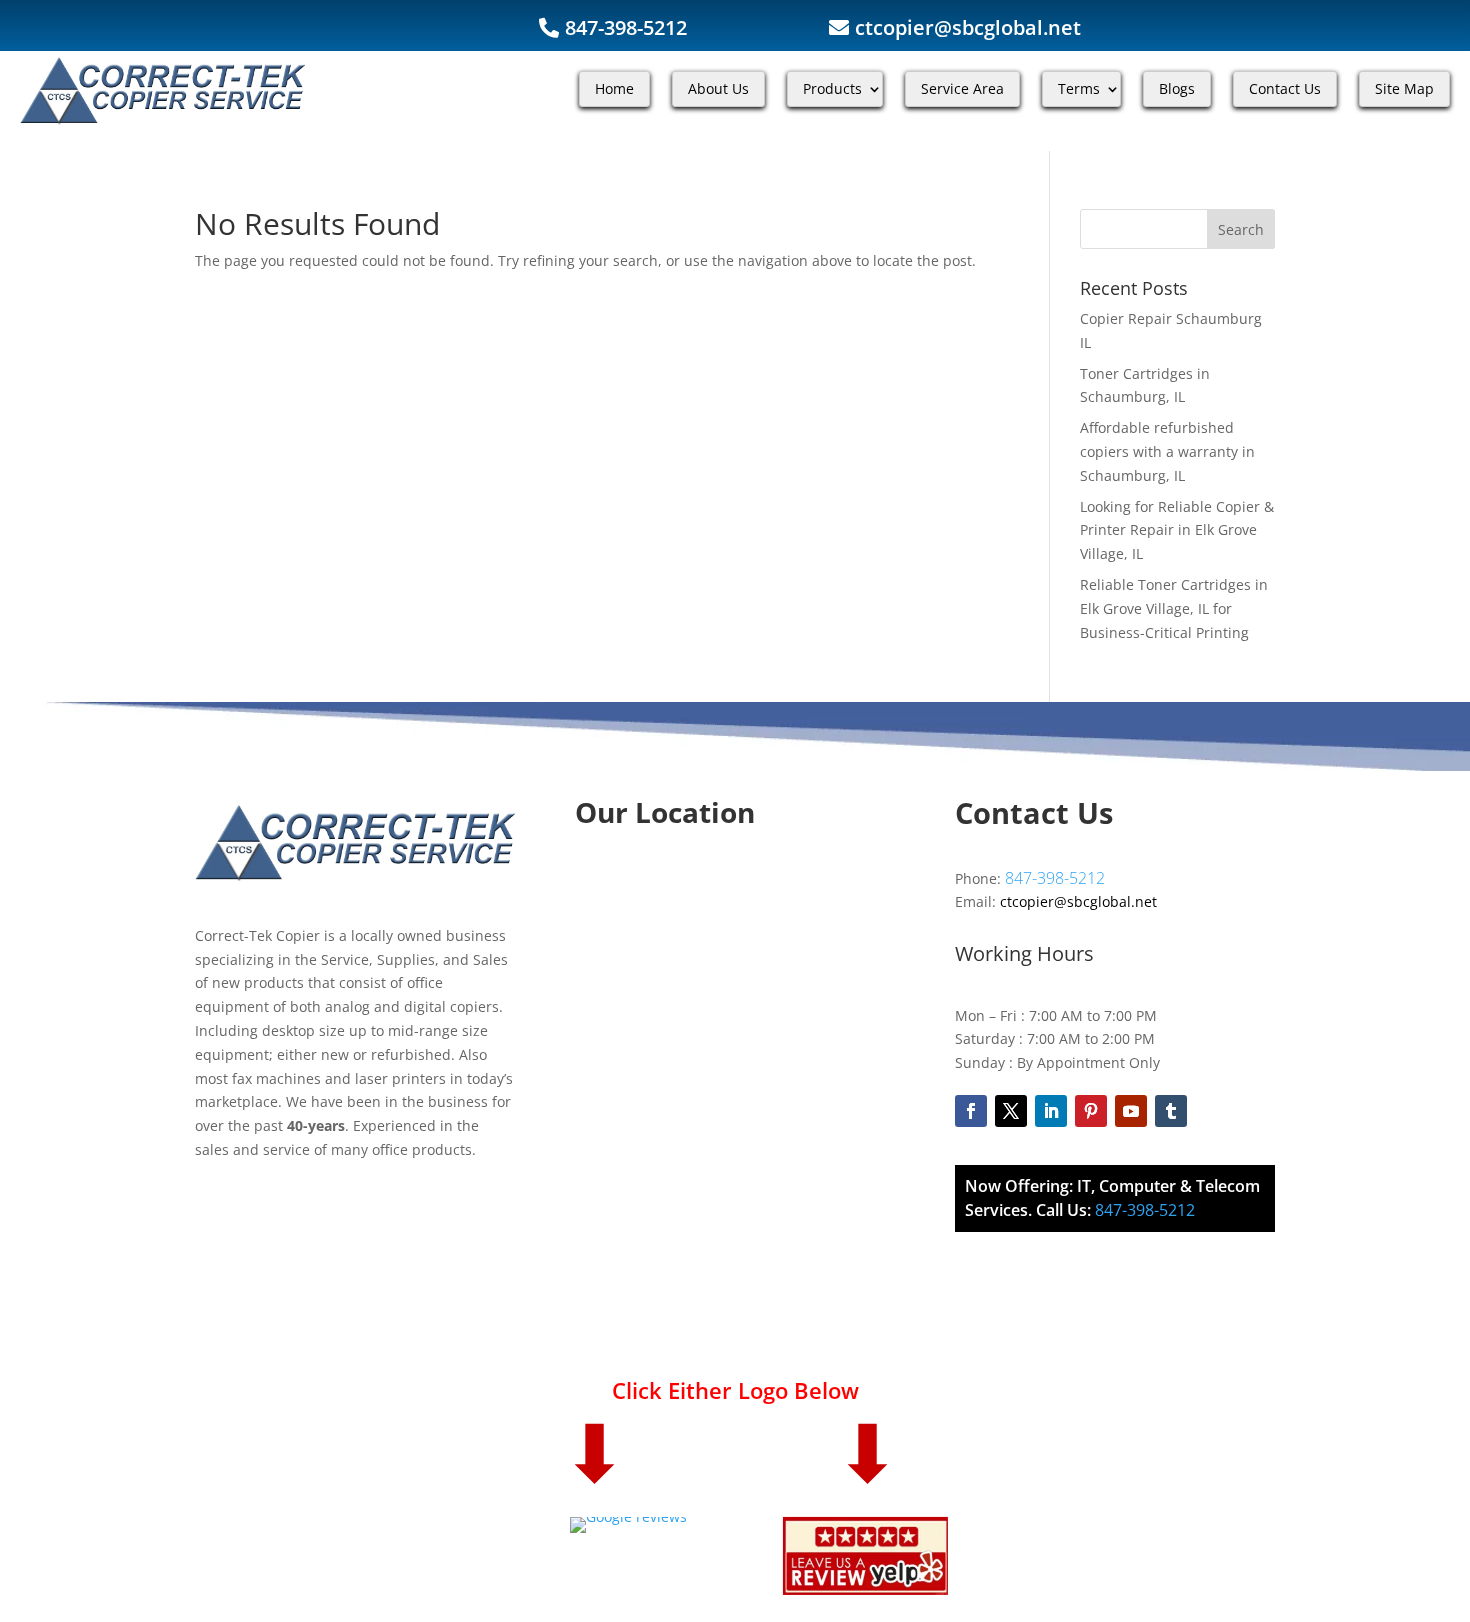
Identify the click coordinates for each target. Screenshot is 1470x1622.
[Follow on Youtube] (1131, 1111)
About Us (718, 88)
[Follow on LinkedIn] (1051, 1111)
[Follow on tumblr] (1171, 1111)
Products (832, 88)
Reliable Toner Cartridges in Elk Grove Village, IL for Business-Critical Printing (1174, 608)
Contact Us (1285, 88)
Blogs (1177, 88)
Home (614, 88)
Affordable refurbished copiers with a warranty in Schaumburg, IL (1167, 451)
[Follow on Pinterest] (1091, 1111)
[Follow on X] (1011, 1111)
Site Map (1404, 88)
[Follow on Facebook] (971, 1111)
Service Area (962, 88)
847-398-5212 (626, 27)
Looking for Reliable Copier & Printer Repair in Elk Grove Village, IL (1177, 530)
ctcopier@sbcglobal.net (968, 27)
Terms (1079, 88)
